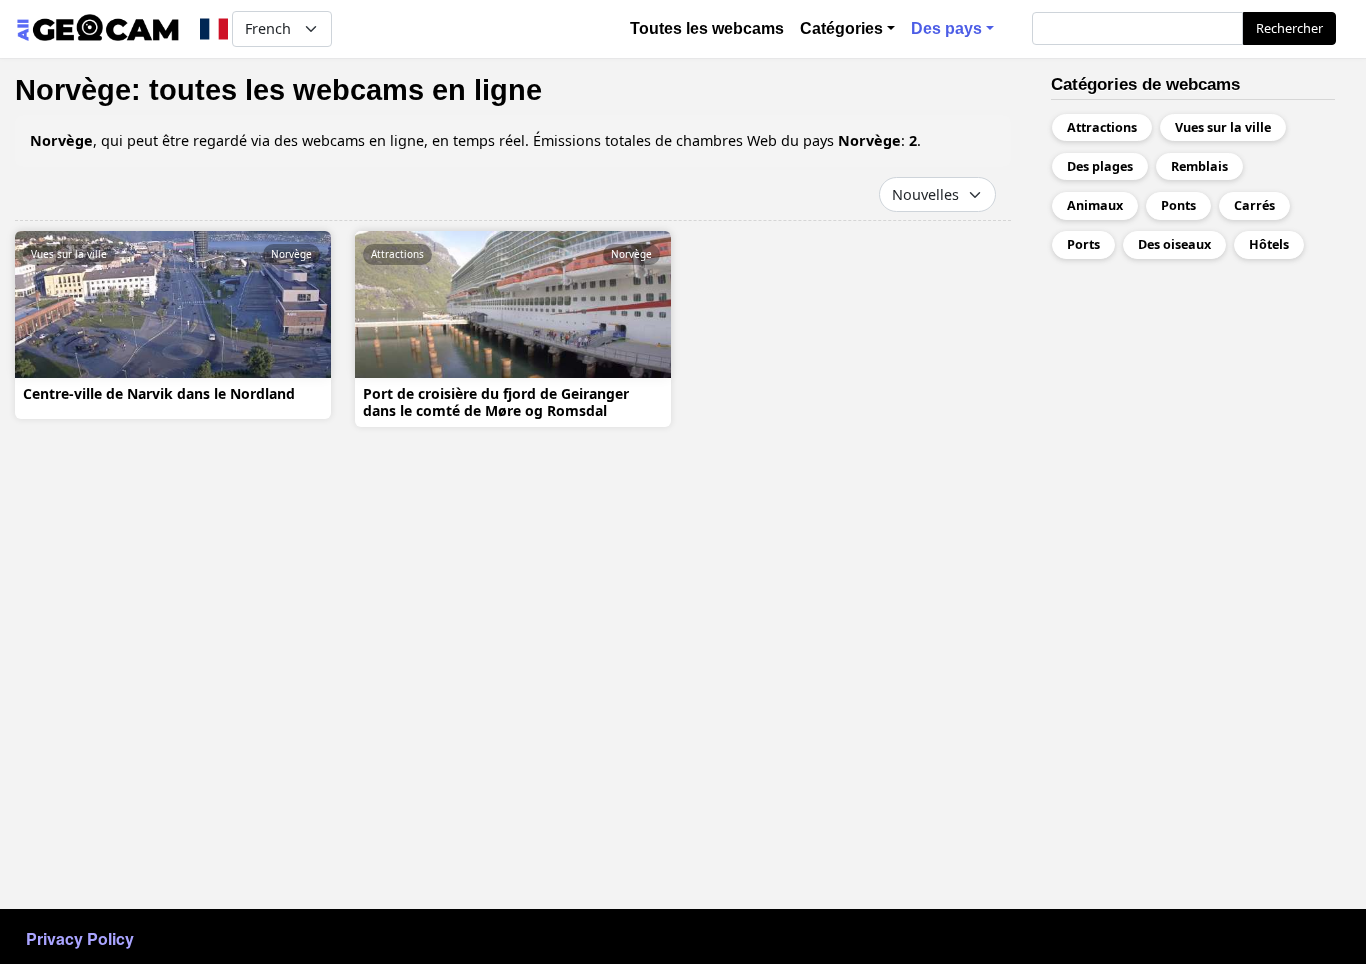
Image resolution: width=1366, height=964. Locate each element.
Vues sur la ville (69, 254)
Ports (1083, 244)
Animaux (1095, 205)
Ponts (1178, 205)
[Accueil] (97, 29)
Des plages (1100, 166)
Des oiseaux (1174, 244)
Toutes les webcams (707, 28)
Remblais (1199, 166)
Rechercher (1289, 28)
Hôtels (1269, 244)
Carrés (1254, 205)
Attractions (397, 254)
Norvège (291, 254)
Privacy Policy (80, 938)
